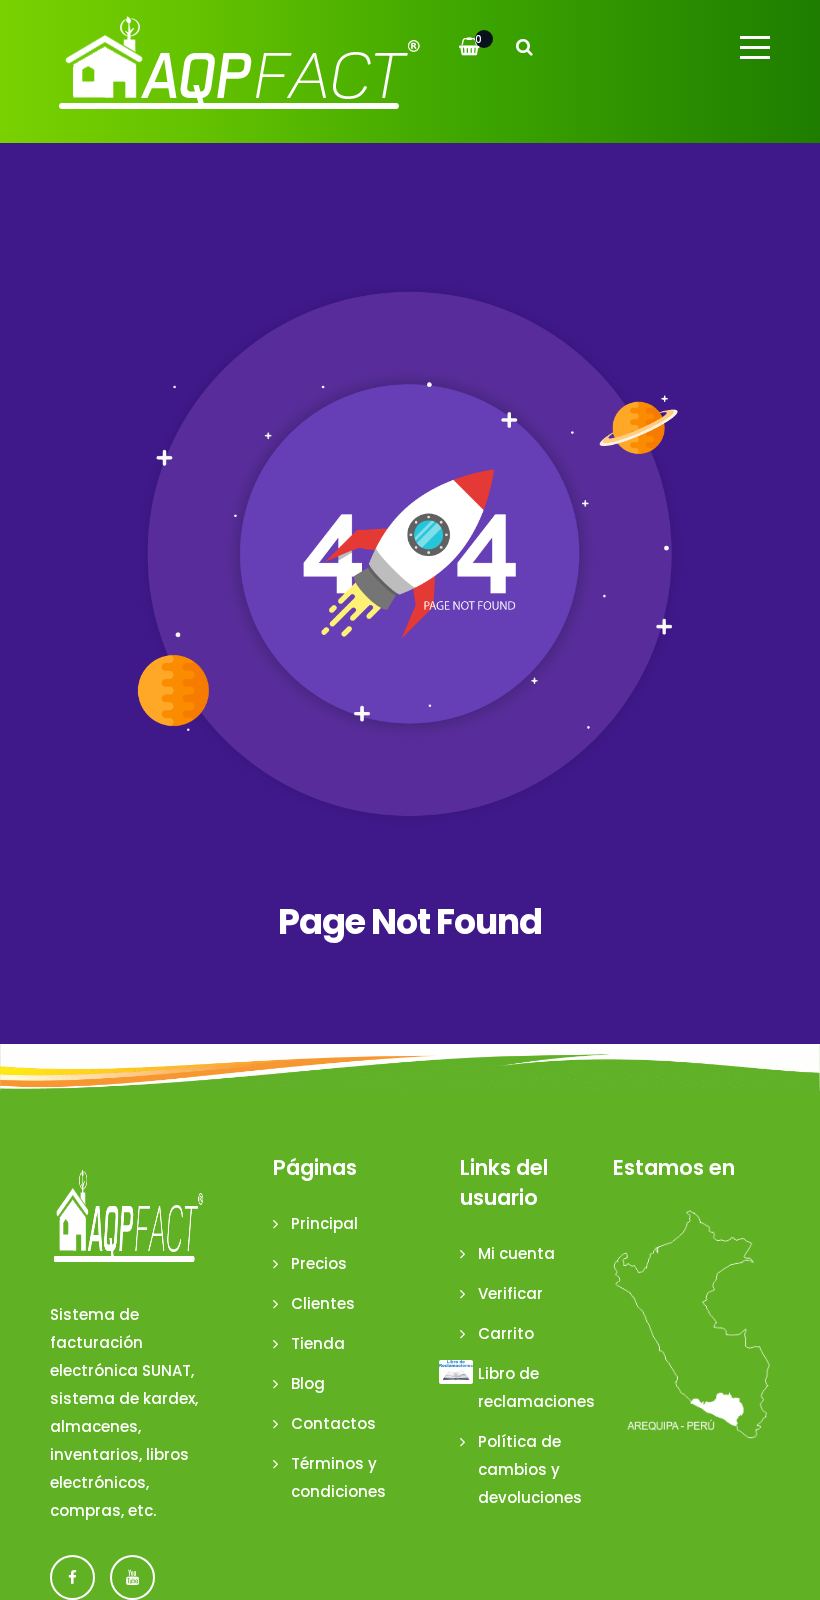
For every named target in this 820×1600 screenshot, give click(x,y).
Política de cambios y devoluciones (530, 1469)
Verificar (510, 1293)
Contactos (333, 1423)
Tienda (318, 1343)
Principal (324, 1223)
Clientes (323, 1303)
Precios (319, 1263)
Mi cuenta (516, 1253)
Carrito (506, 1333)
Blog (308, 1383)
